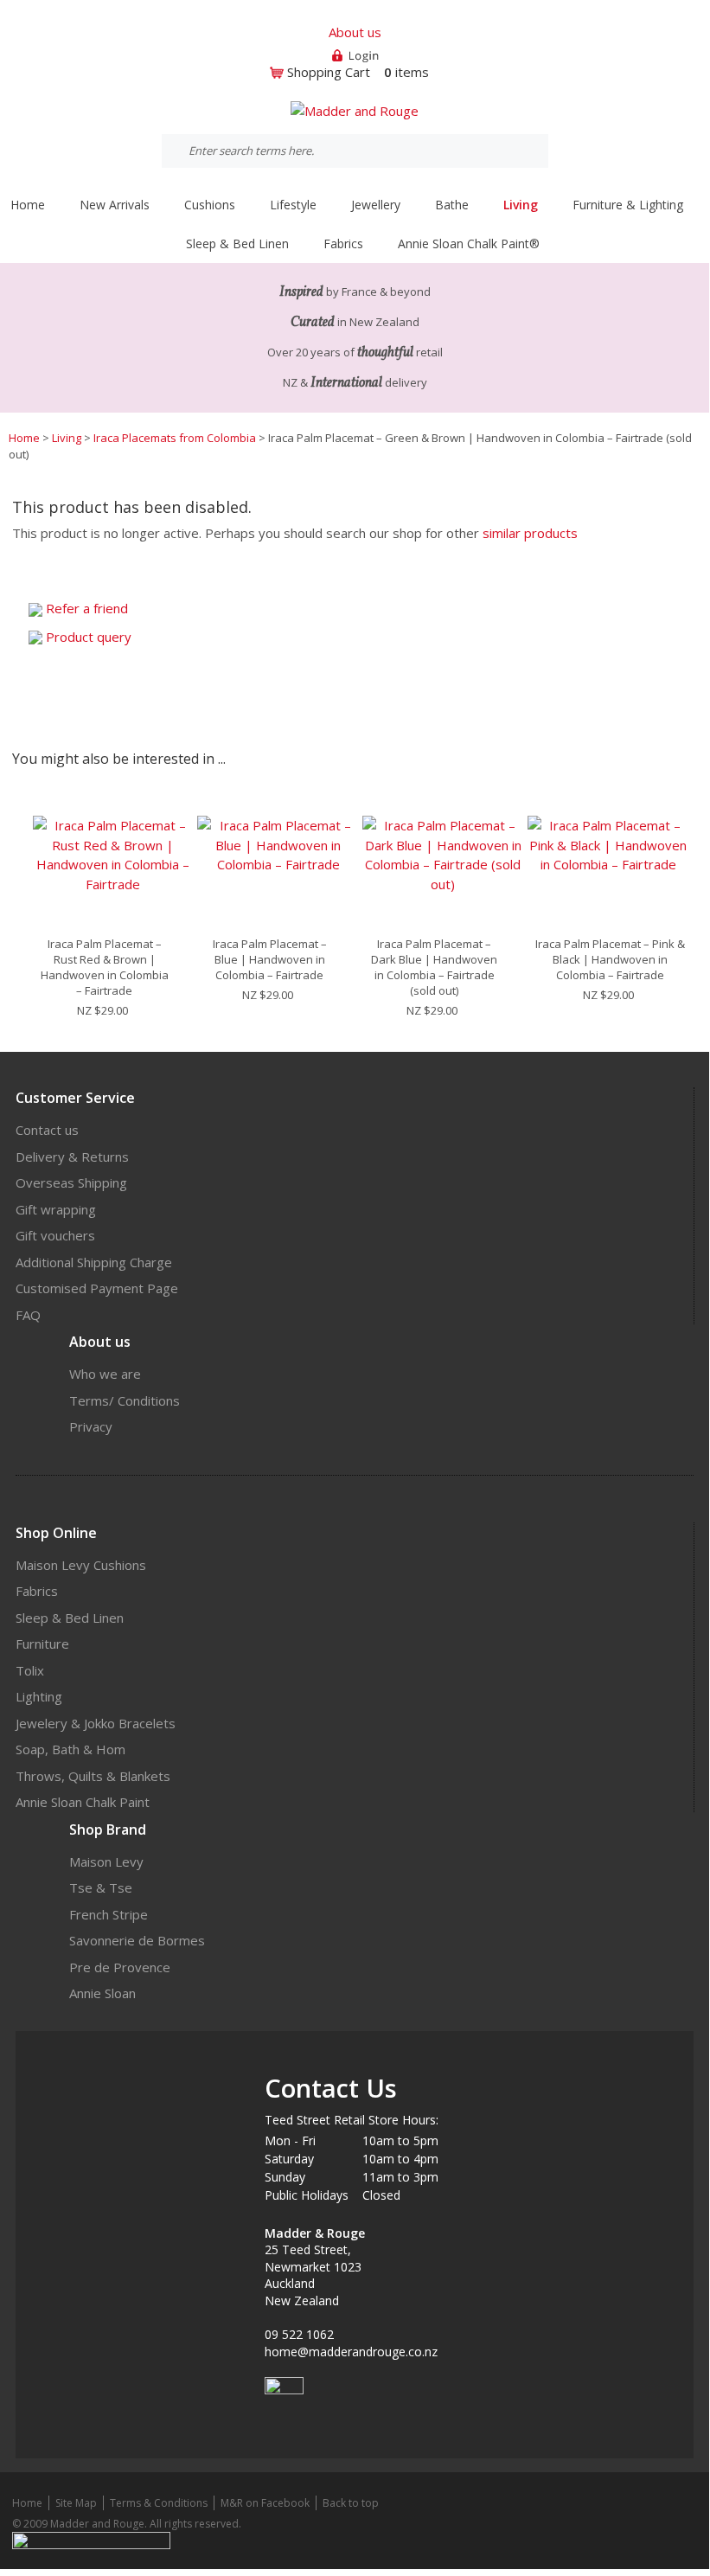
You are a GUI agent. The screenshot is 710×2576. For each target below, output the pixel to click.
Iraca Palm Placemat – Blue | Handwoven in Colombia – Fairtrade (270, 959)
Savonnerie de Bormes (137, 1940)
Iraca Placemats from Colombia (175, 438)
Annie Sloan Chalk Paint (83, 1802)
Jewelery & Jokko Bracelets (96, 1723)
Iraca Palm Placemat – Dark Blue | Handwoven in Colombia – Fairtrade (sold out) (434, 967)
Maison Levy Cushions (81, 1565)
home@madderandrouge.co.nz (351, 2352)
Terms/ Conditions (125, 1400)
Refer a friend (87, 608)
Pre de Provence (120, 1967)
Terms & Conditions (159, 2503)
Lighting (39, 1696)
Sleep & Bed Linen (70, 1618)
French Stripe (109, 1914)
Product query (89, 637)
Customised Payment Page (97, 1288)
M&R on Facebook (265, 2503)
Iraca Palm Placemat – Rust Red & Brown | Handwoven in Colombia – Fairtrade (105, 967)
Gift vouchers (55, 1235)
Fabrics (37, 1591)
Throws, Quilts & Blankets (93, 1776)
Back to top (351, 2503)
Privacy (91, 1426)
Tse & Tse (101, 1887)
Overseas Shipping (71, 1182)
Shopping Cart (329, 72)
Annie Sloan (102, 1993)
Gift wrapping (56, 1209)
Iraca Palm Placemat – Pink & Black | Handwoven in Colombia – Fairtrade (610, 959)
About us (355, 32)
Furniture (42, 1644)
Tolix (30, 1670)
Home (28, 205)
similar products (530, 533)
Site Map (76, 2503)
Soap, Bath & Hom (70, 1749)
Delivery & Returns (72, 1157)
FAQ (28, 1315)
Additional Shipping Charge (94, 1262)
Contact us (47, 1130)
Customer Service (75, 1098)
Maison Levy (106, 1862)
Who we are (105, 1374)
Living (67, 438)
